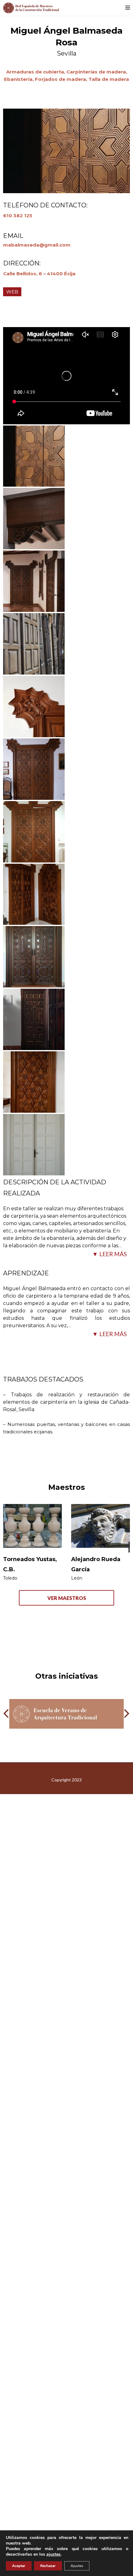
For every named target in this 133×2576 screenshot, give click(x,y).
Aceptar (19, 2566)
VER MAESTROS (67, 1598)
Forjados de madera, (62, 79)
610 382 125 (18, 216)
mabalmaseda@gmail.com (37, 245)
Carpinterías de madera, (97, 72)
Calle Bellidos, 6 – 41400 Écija (39, 274)
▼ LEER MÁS (109, 1254)
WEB (12, 292)
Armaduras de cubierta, (36, 72)
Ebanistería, (19, 79)
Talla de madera (109, 79)
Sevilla (67, 53)
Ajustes (77, 2566)
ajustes (54, 2554)
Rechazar (48, 2566)
